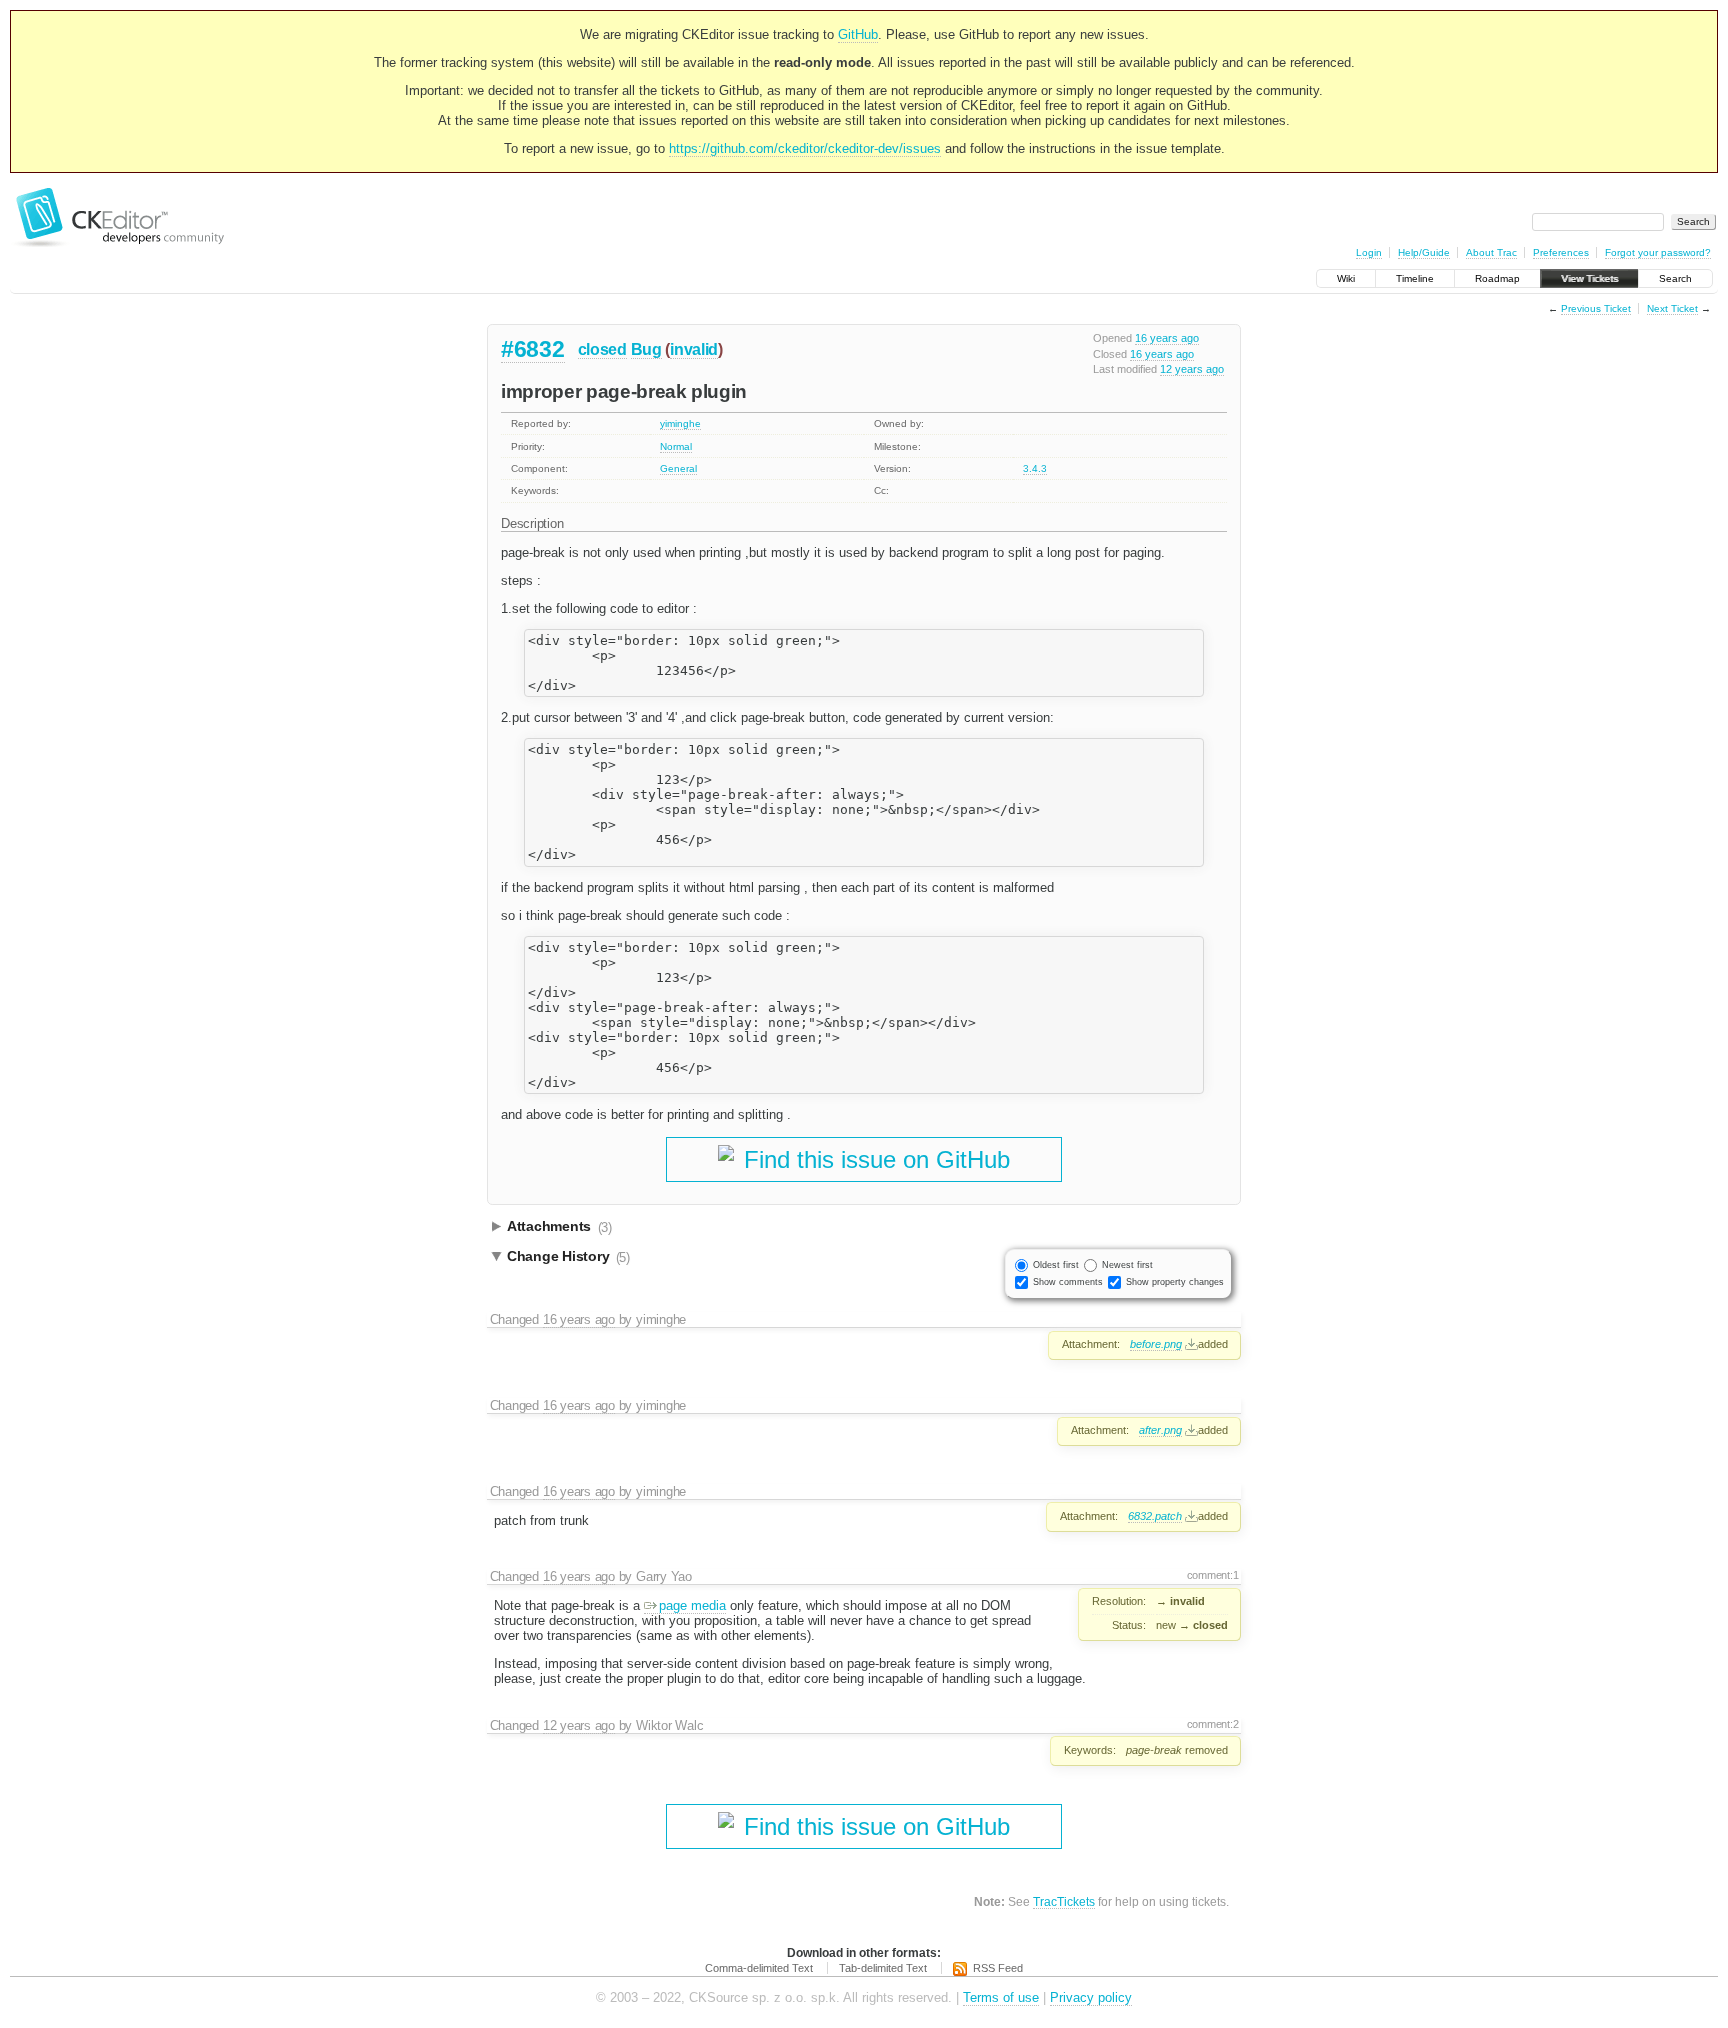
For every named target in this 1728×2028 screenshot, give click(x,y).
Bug (646, 349)
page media (692, 1605)
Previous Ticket (1596, 308)
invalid (694, 349)
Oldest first (1056, 1265)
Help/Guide (1424, 252)
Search (1675, 278)
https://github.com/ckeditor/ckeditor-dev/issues (805, 148)
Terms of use (1001, 1997)
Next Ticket (1672, 308)
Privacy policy (1091, 1997)
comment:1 (1213, 1575)
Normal (676, 446)
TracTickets (1064, 1901)
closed (602, 349)
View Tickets (1589, 278)
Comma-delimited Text (759, 1968)
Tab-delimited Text (883, 1968)
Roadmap (1497, 278)
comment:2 (1213, 1724)
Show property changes (1175, 1282)
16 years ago (1167, 338)
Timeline (1415, 278)
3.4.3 (1035, 468)
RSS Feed (998, 1968)
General (678, 468)
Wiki (1346, 278)
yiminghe (680, 423)
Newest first (1127, 1265)
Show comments (1068, 1282)
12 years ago (1192, 369)
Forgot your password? (1658, 252)
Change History (568, 1257)
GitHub (858, 34)
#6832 (533, 349)
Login (1369, 252)
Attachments (559, 1227)
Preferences (1561, 252)
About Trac (1491, 252)
